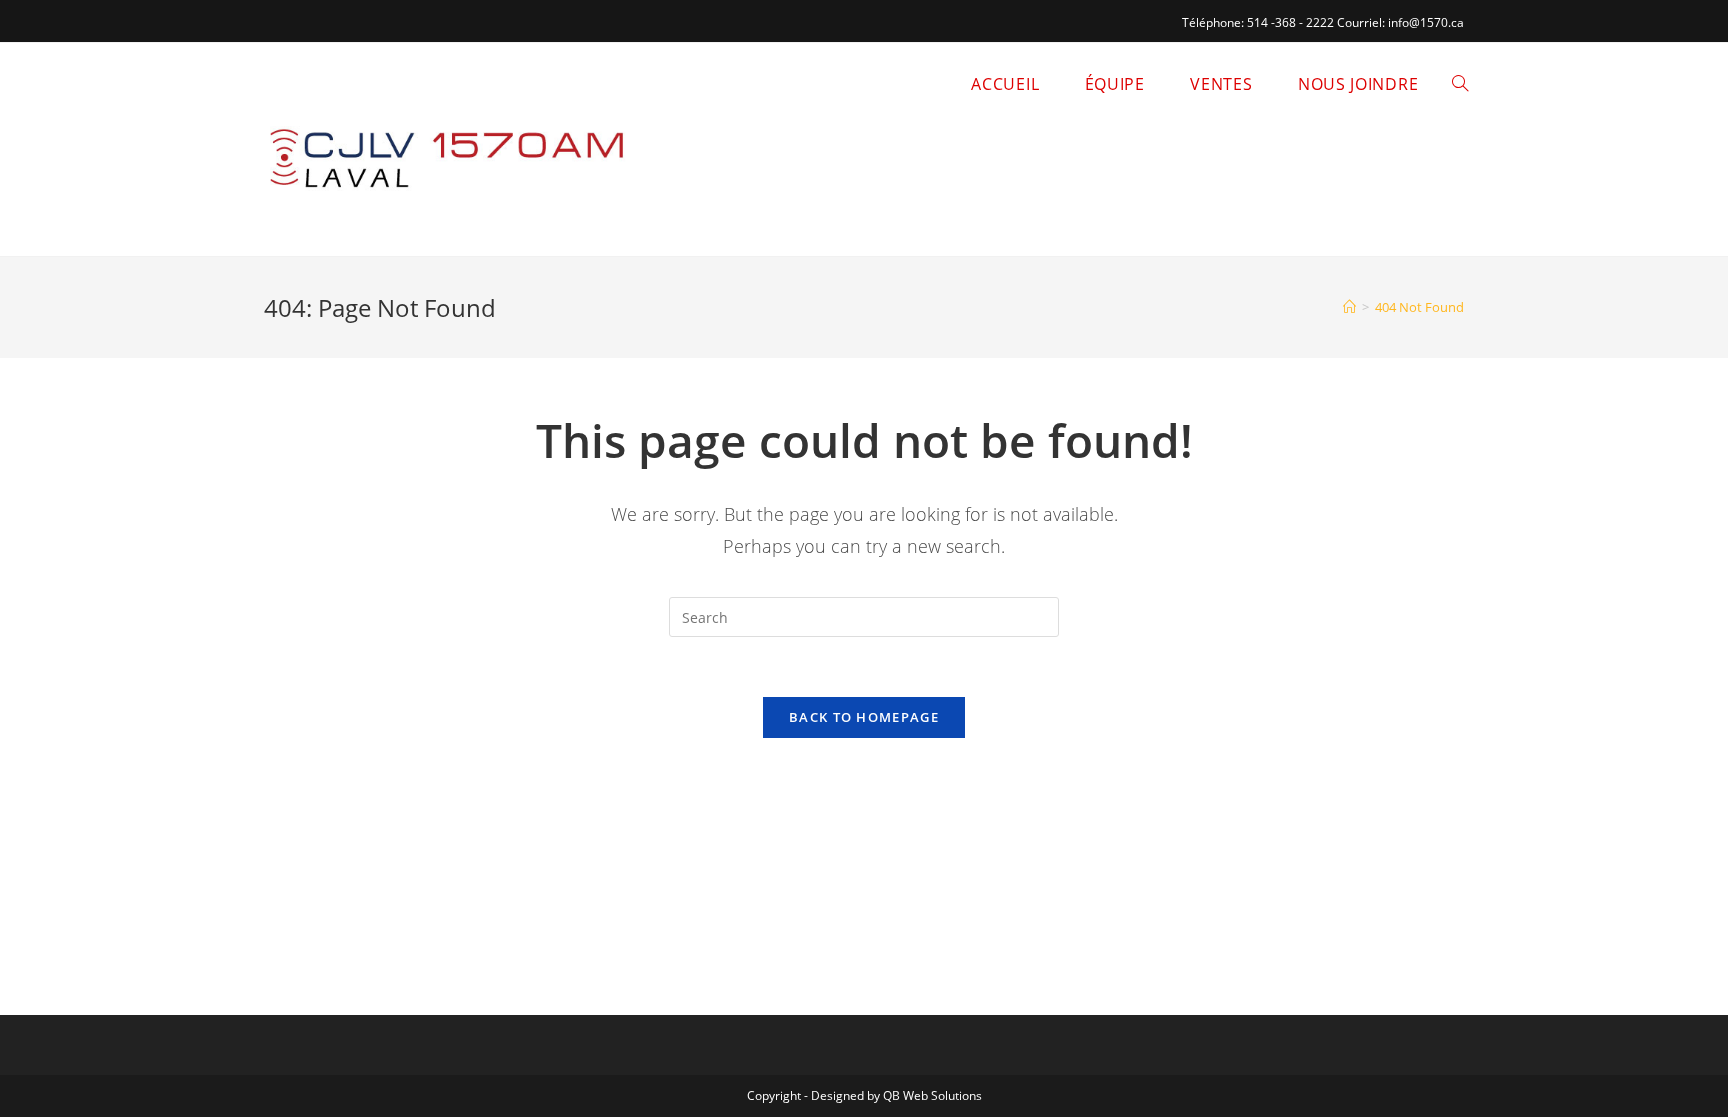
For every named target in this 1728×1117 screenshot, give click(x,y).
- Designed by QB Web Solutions (893, 1095)
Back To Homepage (864, 717)
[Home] (1349, 307)
